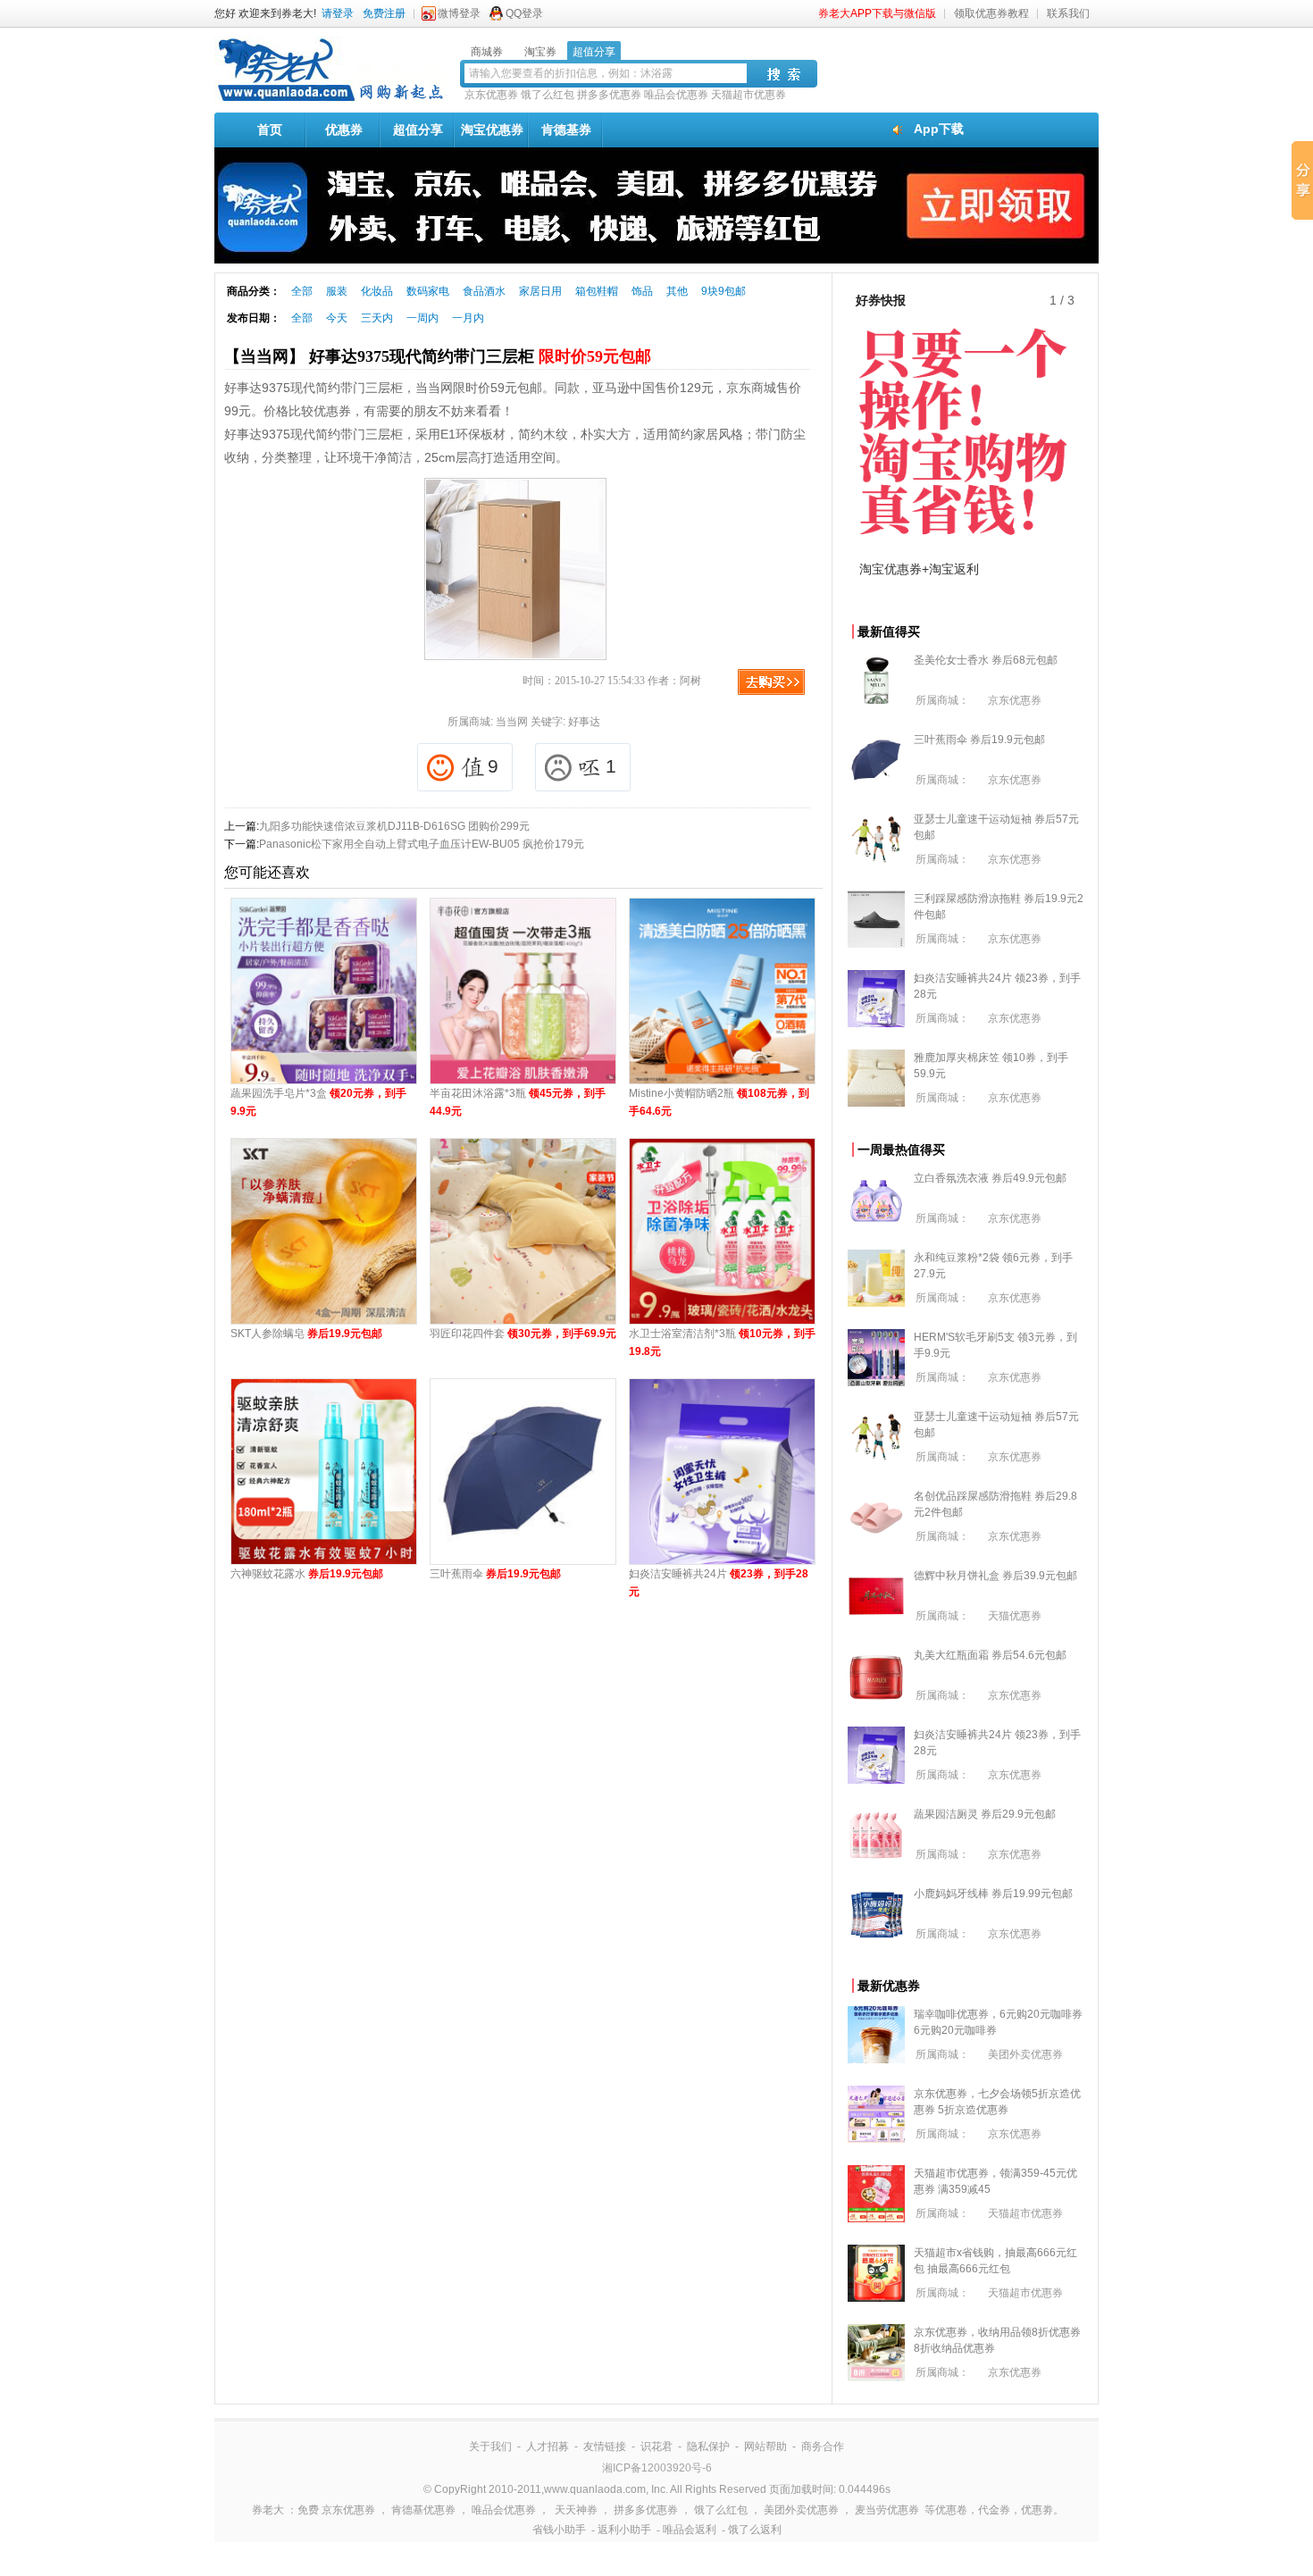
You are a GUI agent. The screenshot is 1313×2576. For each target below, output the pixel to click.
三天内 (377, 318)
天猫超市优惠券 (748, 95)
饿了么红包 (548, 95)
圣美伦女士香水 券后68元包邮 (986, 660)
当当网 (512, 722)
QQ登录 (524, 13)
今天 (337, 318)
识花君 (656, 2446)
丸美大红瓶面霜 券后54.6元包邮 (990, 1655)
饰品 (642, 291)
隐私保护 (708, 2446)
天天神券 (576, 2510)
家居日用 (540, 291)
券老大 (268, 2510)
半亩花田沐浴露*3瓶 (518, 1102)
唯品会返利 (690, 2530)
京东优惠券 (491, 95)
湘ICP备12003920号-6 (657, 2468)
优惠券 (344, 130)
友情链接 (605, 2446)
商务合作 (823, 2446)
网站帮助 (765, 2446)
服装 (337, 291)
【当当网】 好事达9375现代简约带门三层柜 (438, 356)
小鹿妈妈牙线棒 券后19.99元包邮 (993, 1894)
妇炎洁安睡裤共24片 (719, 1583)
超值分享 (418, 130)
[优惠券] (330, 100)
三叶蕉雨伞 (495, 1574)
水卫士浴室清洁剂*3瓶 (722, 1342)
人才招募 (548, 2446)
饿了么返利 (755, 2530)
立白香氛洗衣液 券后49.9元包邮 (990, 1178)
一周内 (422, 318)
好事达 (584, 722)
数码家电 (428, 291)
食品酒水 (484, 291)
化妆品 (377, 291)
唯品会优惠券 (676, 95)
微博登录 (459, 13)
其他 (677, 291)
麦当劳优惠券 (887, 2510)
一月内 (468, 318)
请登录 (338, 13)
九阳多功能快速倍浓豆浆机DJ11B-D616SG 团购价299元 (394, 826)
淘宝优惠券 (492, 130)
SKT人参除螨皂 (306, 1334)
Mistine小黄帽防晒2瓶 (719, 1102)
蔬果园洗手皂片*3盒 (318, 1102)
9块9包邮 (723, 291)
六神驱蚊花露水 (307, 1574)
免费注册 (384, 13)
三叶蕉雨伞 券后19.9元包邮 (979, 740)
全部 (302, 291)
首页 (270, 130)
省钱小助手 (559, 2530)
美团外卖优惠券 (1025, 2054)
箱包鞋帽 (597, 291)
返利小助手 (624, 2530)
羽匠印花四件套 (523, 1334)
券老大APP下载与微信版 (877, 13)
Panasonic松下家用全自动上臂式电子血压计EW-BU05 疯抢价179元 (422, 844)
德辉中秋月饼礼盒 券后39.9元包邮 (995, 1576)
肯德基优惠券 (423, 2510)
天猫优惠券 (1015, 1616)
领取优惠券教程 (991, 13)
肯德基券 (566, 130)
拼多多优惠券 (609, 95)
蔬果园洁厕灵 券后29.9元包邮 (985, 1814)
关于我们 (490, 2446)
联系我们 (1068, 13)
